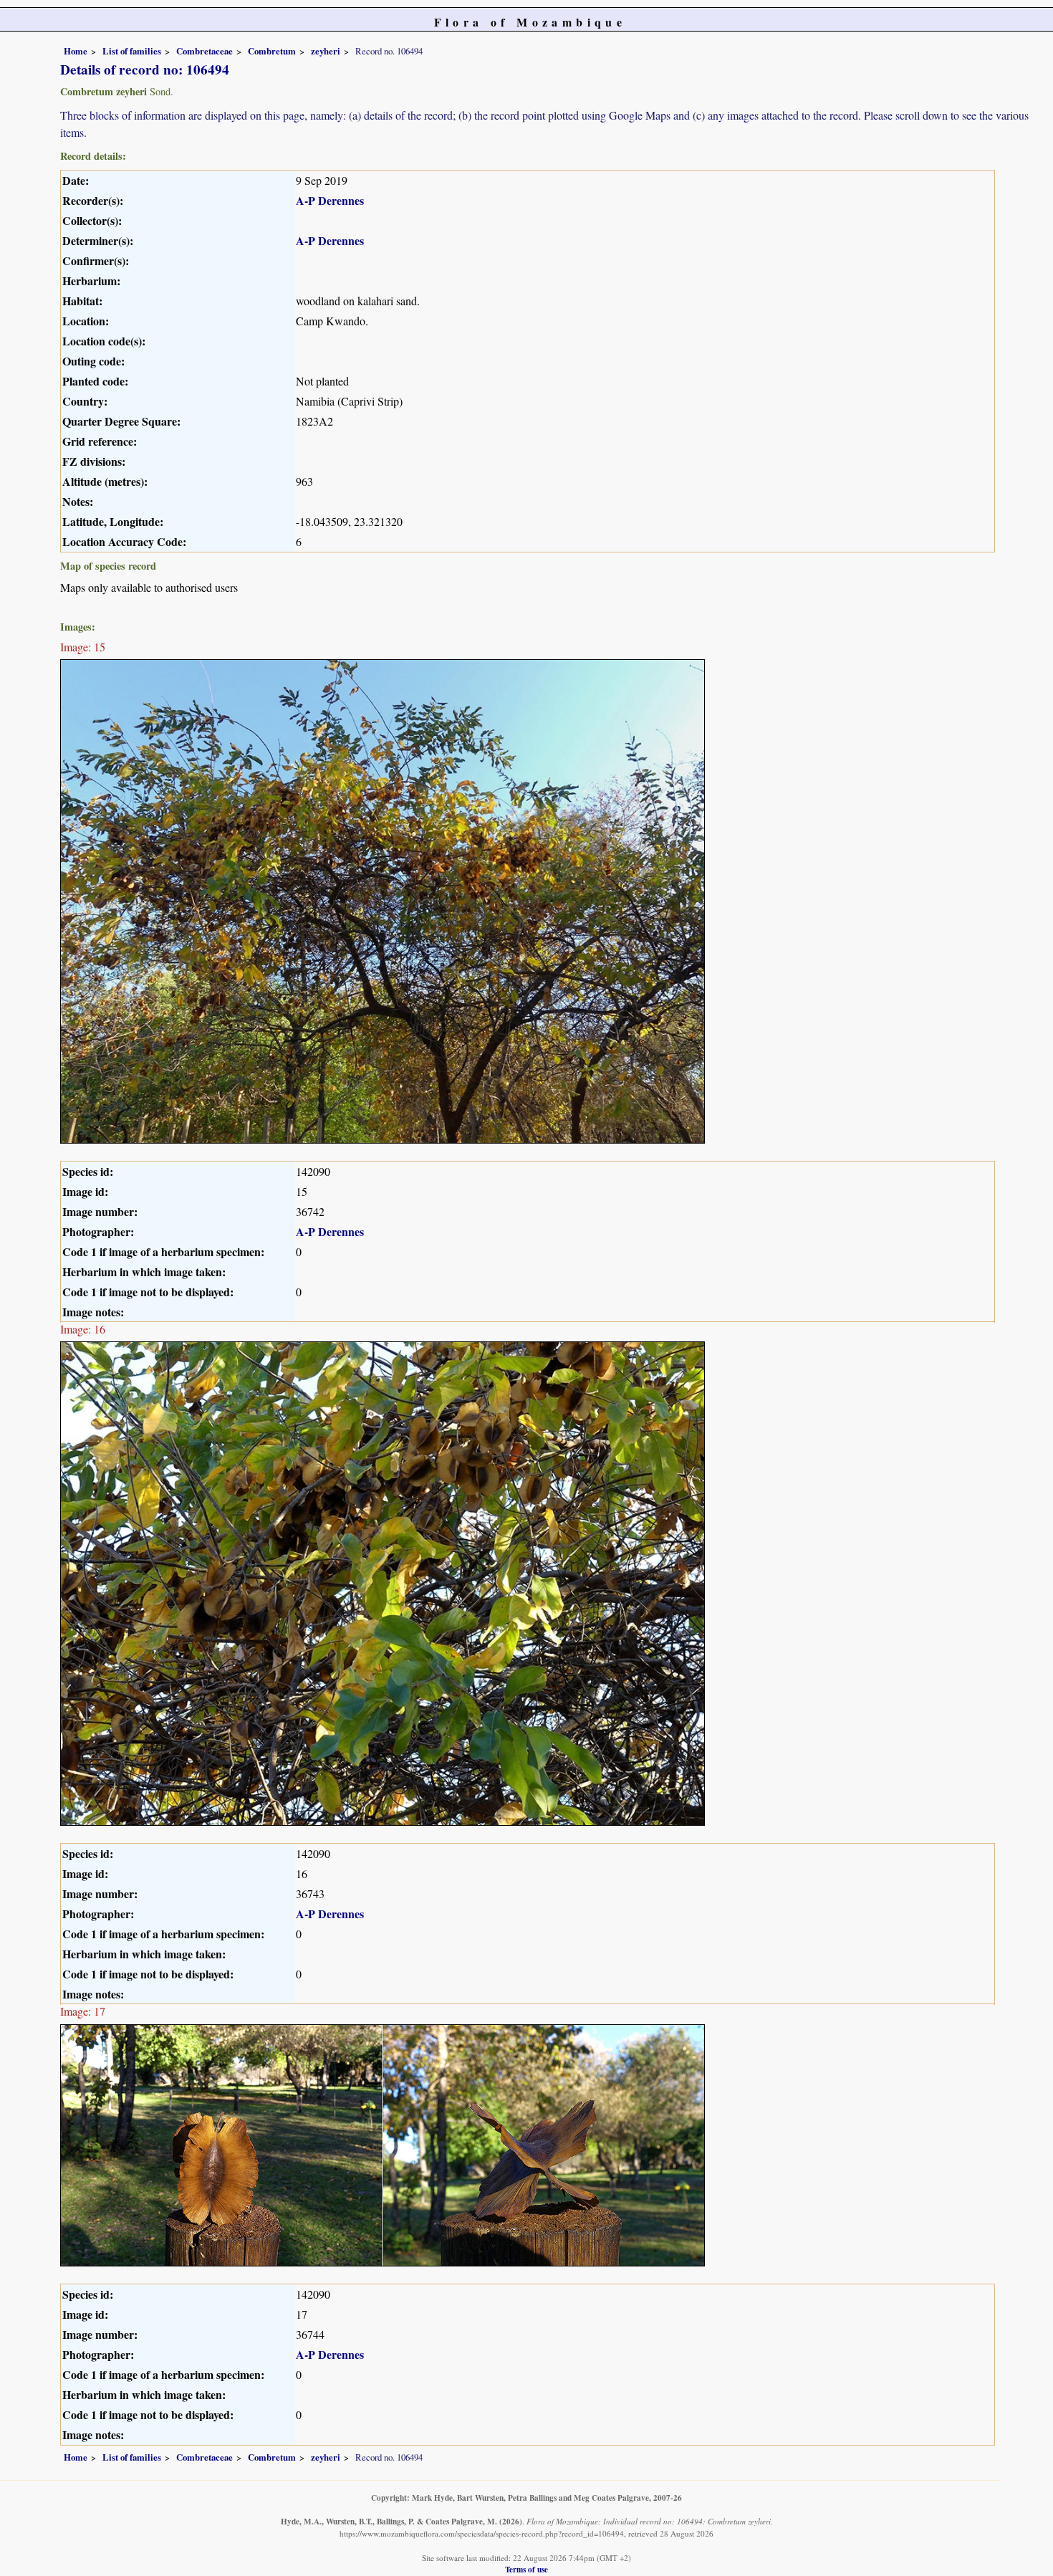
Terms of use (526, 2569)
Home (76, 51)
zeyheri (326, 51)
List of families (132, 51)
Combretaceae (205, 51)
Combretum (272, 51)
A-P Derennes (330, 200)
